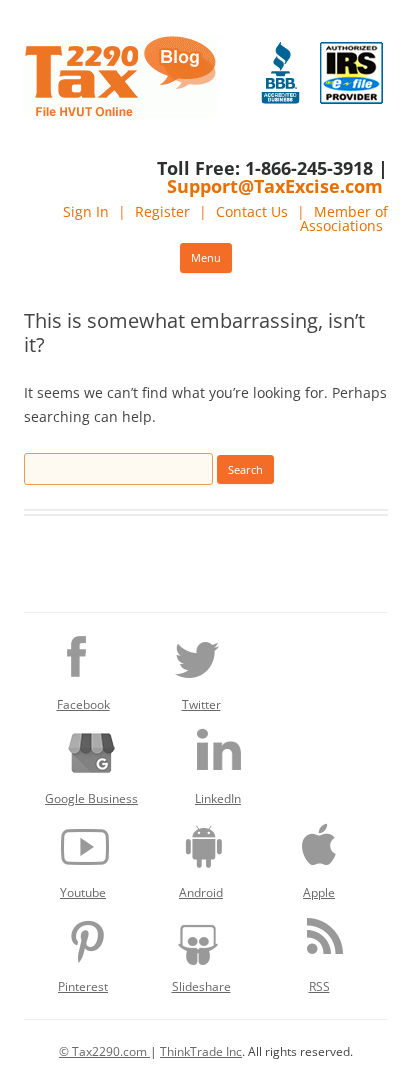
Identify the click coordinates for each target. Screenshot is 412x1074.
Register (162, 211)
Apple (319, 892)
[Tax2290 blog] (120, 111)
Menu (206, 257)
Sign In (86, 211)
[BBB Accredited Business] (280, 73)
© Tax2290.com (104, 1051)
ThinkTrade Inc (201, 1051)
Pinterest (83, 986)
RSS (319, 986)
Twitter (201, 704)
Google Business (91, 798)
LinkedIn (218, 798)
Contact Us (252, 211)
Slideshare (201, 986)
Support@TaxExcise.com (275, 186)
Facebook (83, 704)
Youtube (83, 892)
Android (201, 892)
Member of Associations (344, 218)
